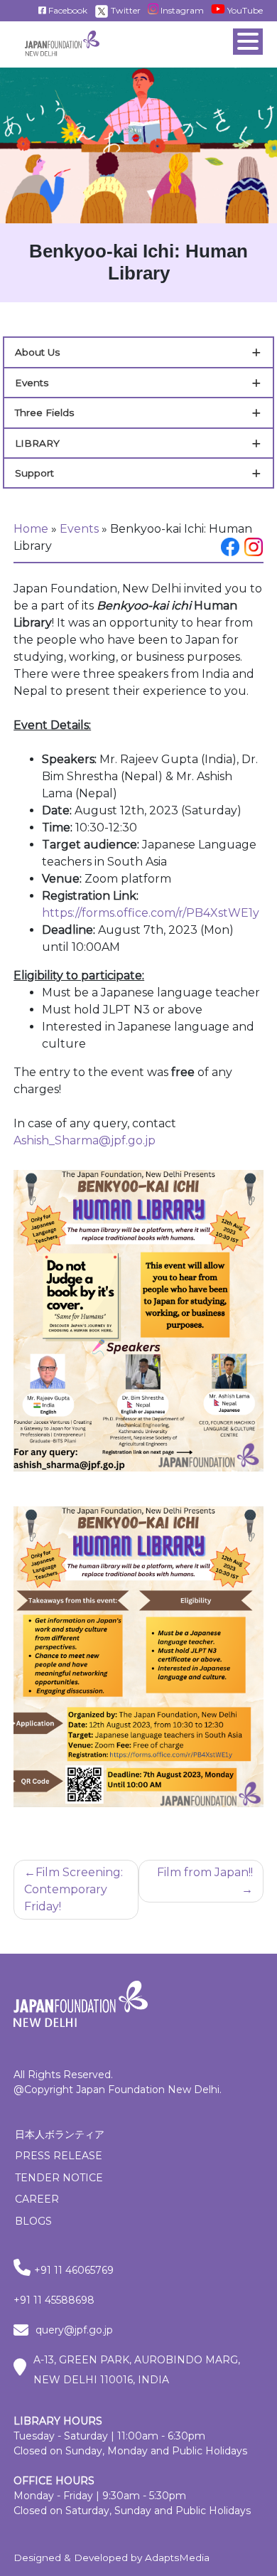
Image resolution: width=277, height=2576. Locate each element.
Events (32, 383)
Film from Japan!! (205, 1872)
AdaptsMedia (177, 2558)
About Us (37, 352)
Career (37, 2199)
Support (34, 473)
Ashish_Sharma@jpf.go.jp (85, 1140)
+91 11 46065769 (74, 2270)
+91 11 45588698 (54, 2300)
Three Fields (44, 413)
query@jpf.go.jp (74, 2330)
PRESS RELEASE (59, 2156)
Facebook (67, 10)
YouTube (244, 10)
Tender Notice (59, 2178)
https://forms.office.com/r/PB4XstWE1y (151, 913)
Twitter (125, 10)
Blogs (33, 2221)
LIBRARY (37, 443)
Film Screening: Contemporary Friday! (74, 1889)
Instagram (181, 10)
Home (31, 529)
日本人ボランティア (60, 2134)
